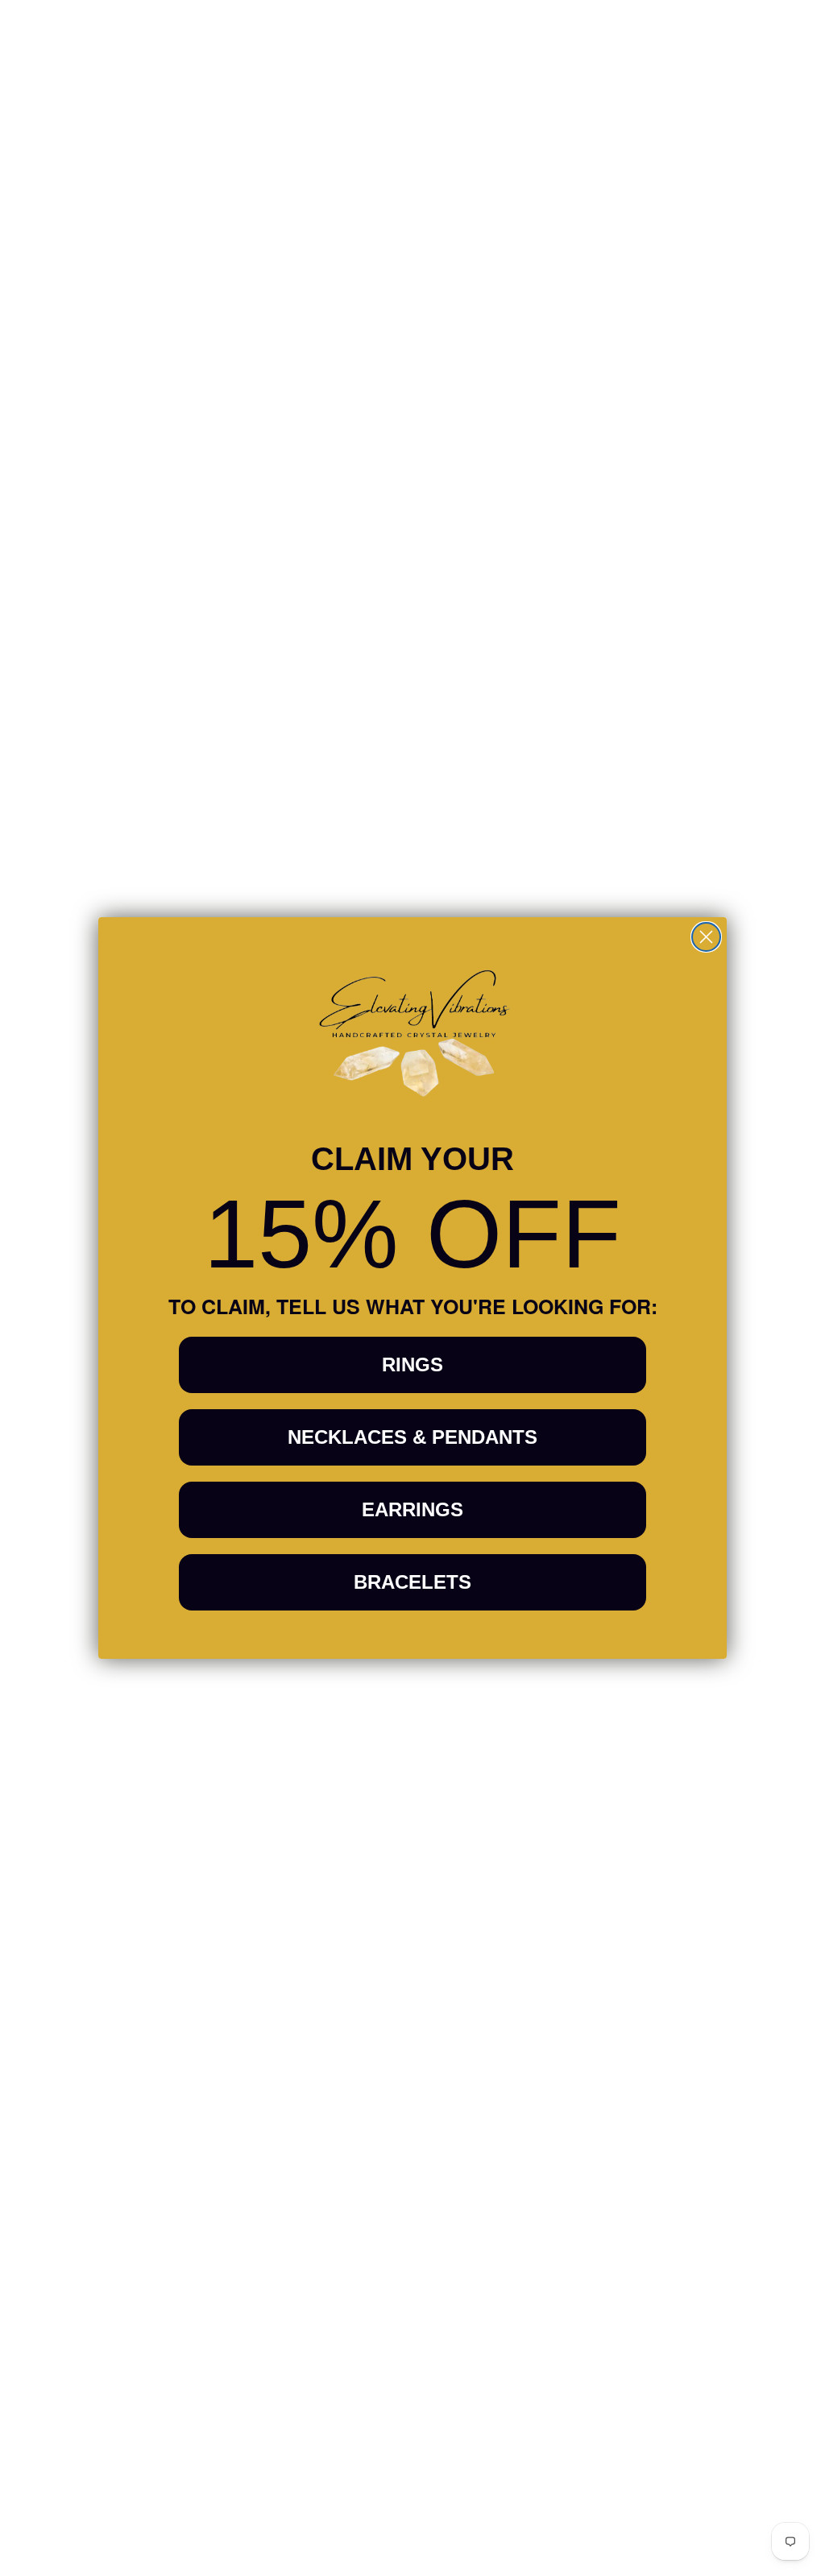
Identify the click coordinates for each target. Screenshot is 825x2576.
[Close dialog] (706, 937)
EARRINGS (412, 1509)
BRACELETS (412, 1582)
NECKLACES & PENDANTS (412, 1437)
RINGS (412, 1364)
